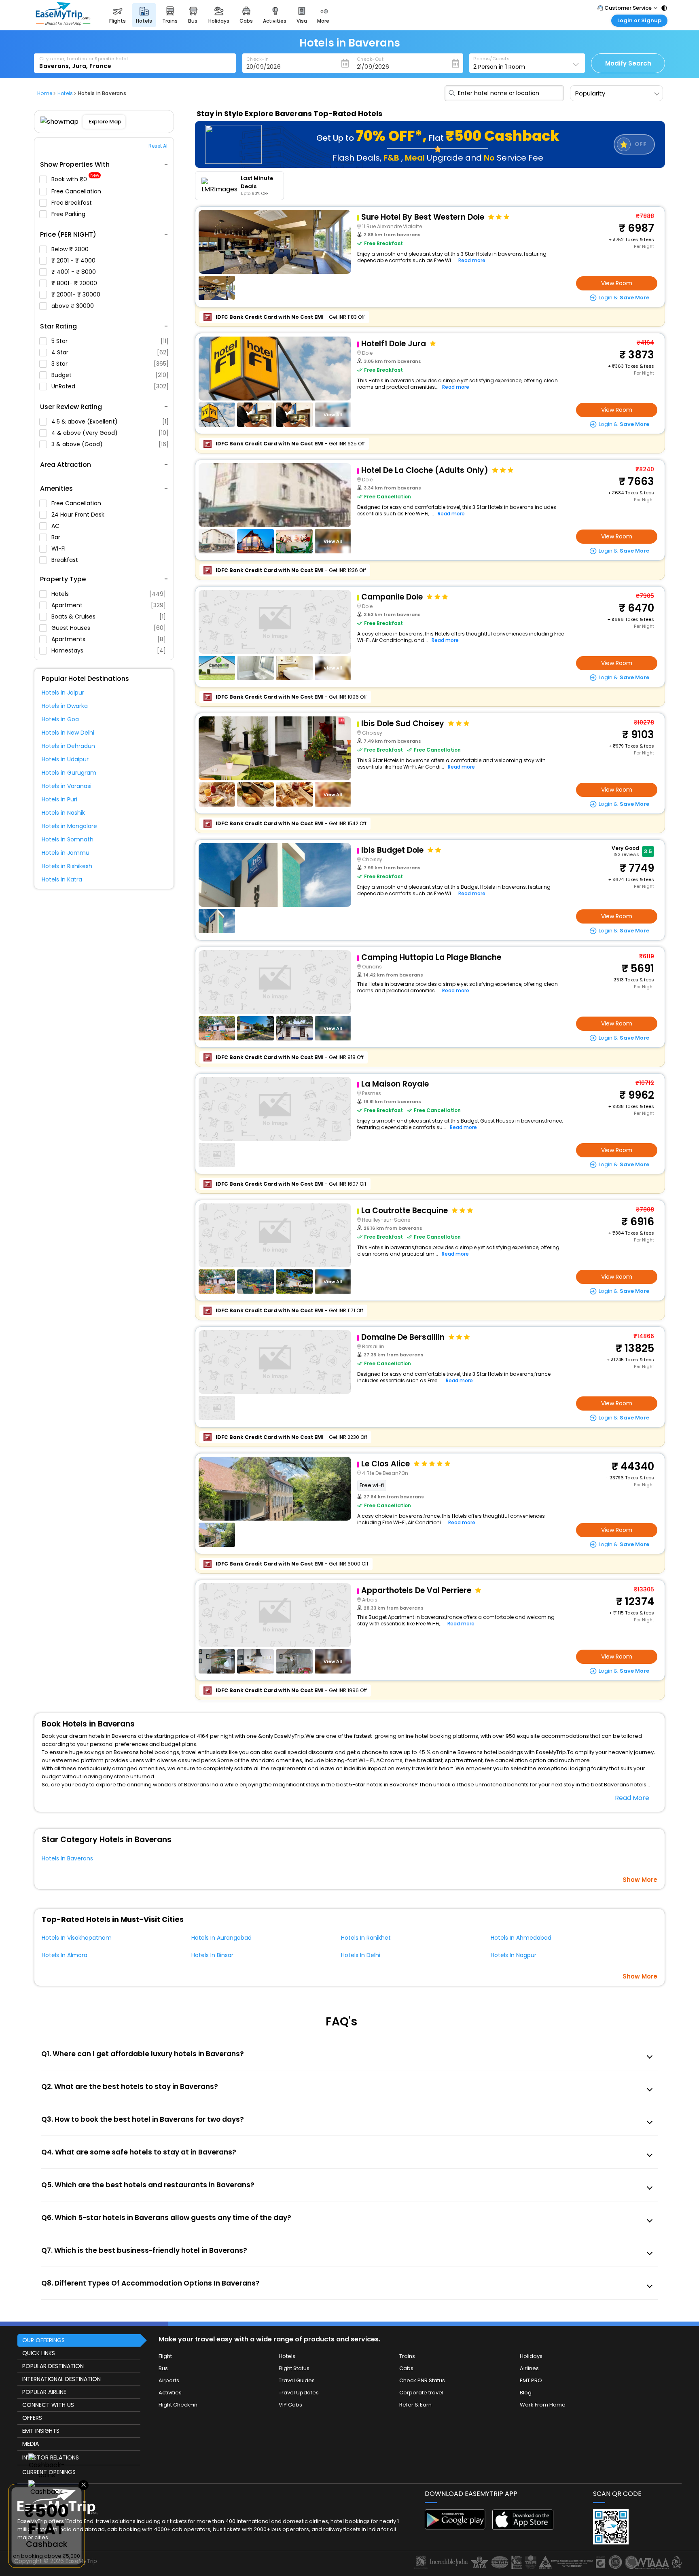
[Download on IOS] (523, 2528)
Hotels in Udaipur (65, 759)
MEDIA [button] (31, 2444)
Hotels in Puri (59, 799)
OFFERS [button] (32, 2418)
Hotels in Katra (62, 879)
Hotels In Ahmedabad (521, 1938)
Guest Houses (109, 628)
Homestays (109, 650)
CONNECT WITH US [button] (48, 2405)
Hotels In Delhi (361, 1955)
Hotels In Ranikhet (366, 1938)
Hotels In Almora (65, 1955)
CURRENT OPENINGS (49, 2472)
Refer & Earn (415, 2405)
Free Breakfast (72, 203)
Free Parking (69, 214)
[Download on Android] (455, 2527)
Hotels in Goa (60, 719)
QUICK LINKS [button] (39, 2353)
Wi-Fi (59, 549)
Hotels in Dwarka (65, 706)
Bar (57, 537)
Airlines (529, 2368)
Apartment (109, 605)
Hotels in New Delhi (68, 733)
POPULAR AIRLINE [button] (44, 2392)
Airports (169, 2380)
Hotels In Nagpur (514, 1955)
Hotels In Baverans (67, 1858)
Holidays (531, 2356)
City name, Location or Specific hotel (84, 59)
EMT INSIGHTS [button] (41, 2431)
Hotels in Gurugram (69, 773)
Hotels (109, 594)
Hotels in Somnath (68, 839)
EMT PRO (531, 2380)
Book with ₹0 (75, 179)
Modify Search (628, 63)
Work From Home (543, 2405)
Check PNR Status (422, 2380)
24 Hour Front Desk (79, 515)
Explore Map (105, 122)
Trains (407, 2356)
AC (56, 526)
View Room (617, 283)
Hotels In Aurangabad (221, 1938)
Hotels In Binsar (212, 1955)
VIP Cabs (290, 2405)
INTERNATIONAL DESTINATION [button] (61, 2379)
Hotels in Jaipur (63, 693)
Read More (632, 1798)
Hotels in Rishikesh (67, 866)
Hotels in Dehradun (68, 746)
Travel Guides (297, 2380)
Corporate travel (421, 2393)
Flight (165, 2356)
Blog (526, 2393)
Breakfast (66, 560)
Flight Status (294, 2368)
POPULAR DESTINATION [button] (53, 2366)
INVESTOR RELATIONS (51, 2457)
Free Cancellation (77, 191)
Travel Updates (299, 2393)
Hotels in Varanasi (67, 786)
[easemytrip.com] (63, 23)
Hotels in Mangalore (69, 826)
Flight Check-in (178, 2405)
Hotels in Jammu (66, 853)
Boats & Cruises (109, 616)
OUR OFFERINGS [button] (43, 2340)
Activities (170, 2393)
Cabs (406, 2368)
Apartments (109, 639)
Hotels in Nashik (63, 813)
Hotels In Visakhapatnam (77, 1938)
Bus (163, 2368)
